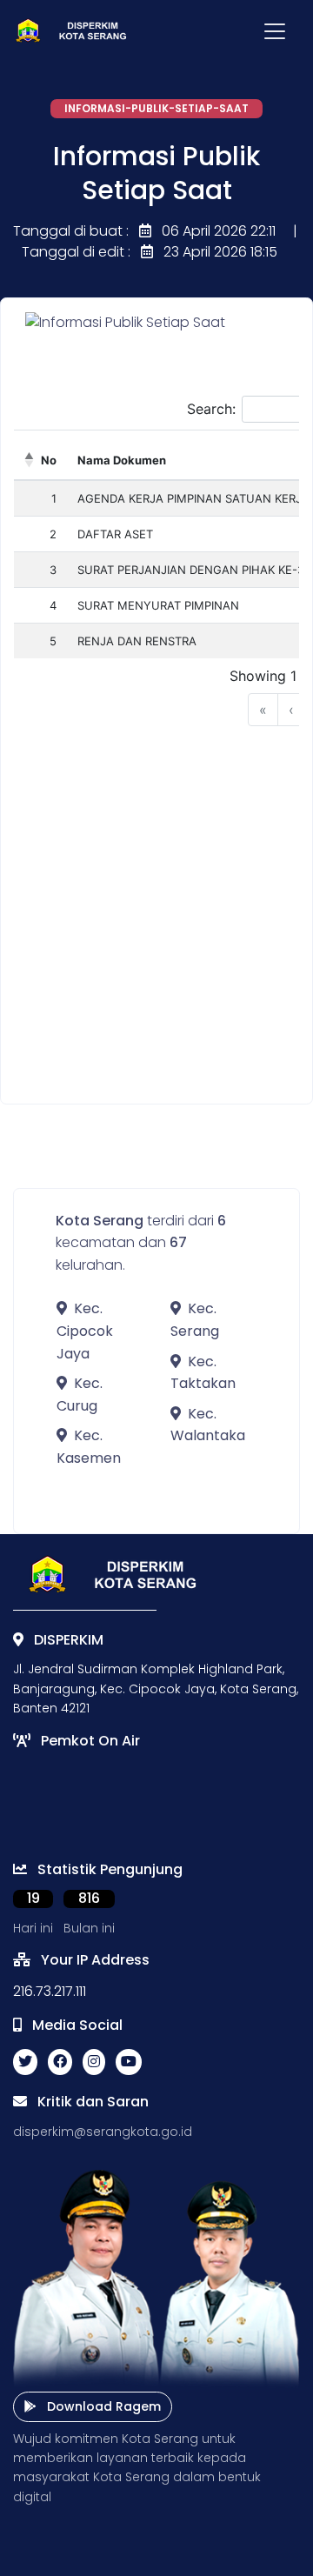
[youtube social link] (129, 2062)
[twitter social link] (25, 2062)
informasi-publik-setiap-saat (156, 108)
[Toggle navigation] (275, 31)
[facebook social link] (60, 2062)
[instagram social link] (94, 2062)
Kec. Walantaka (208, 1425)
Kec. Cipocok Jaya (85, 1331)
